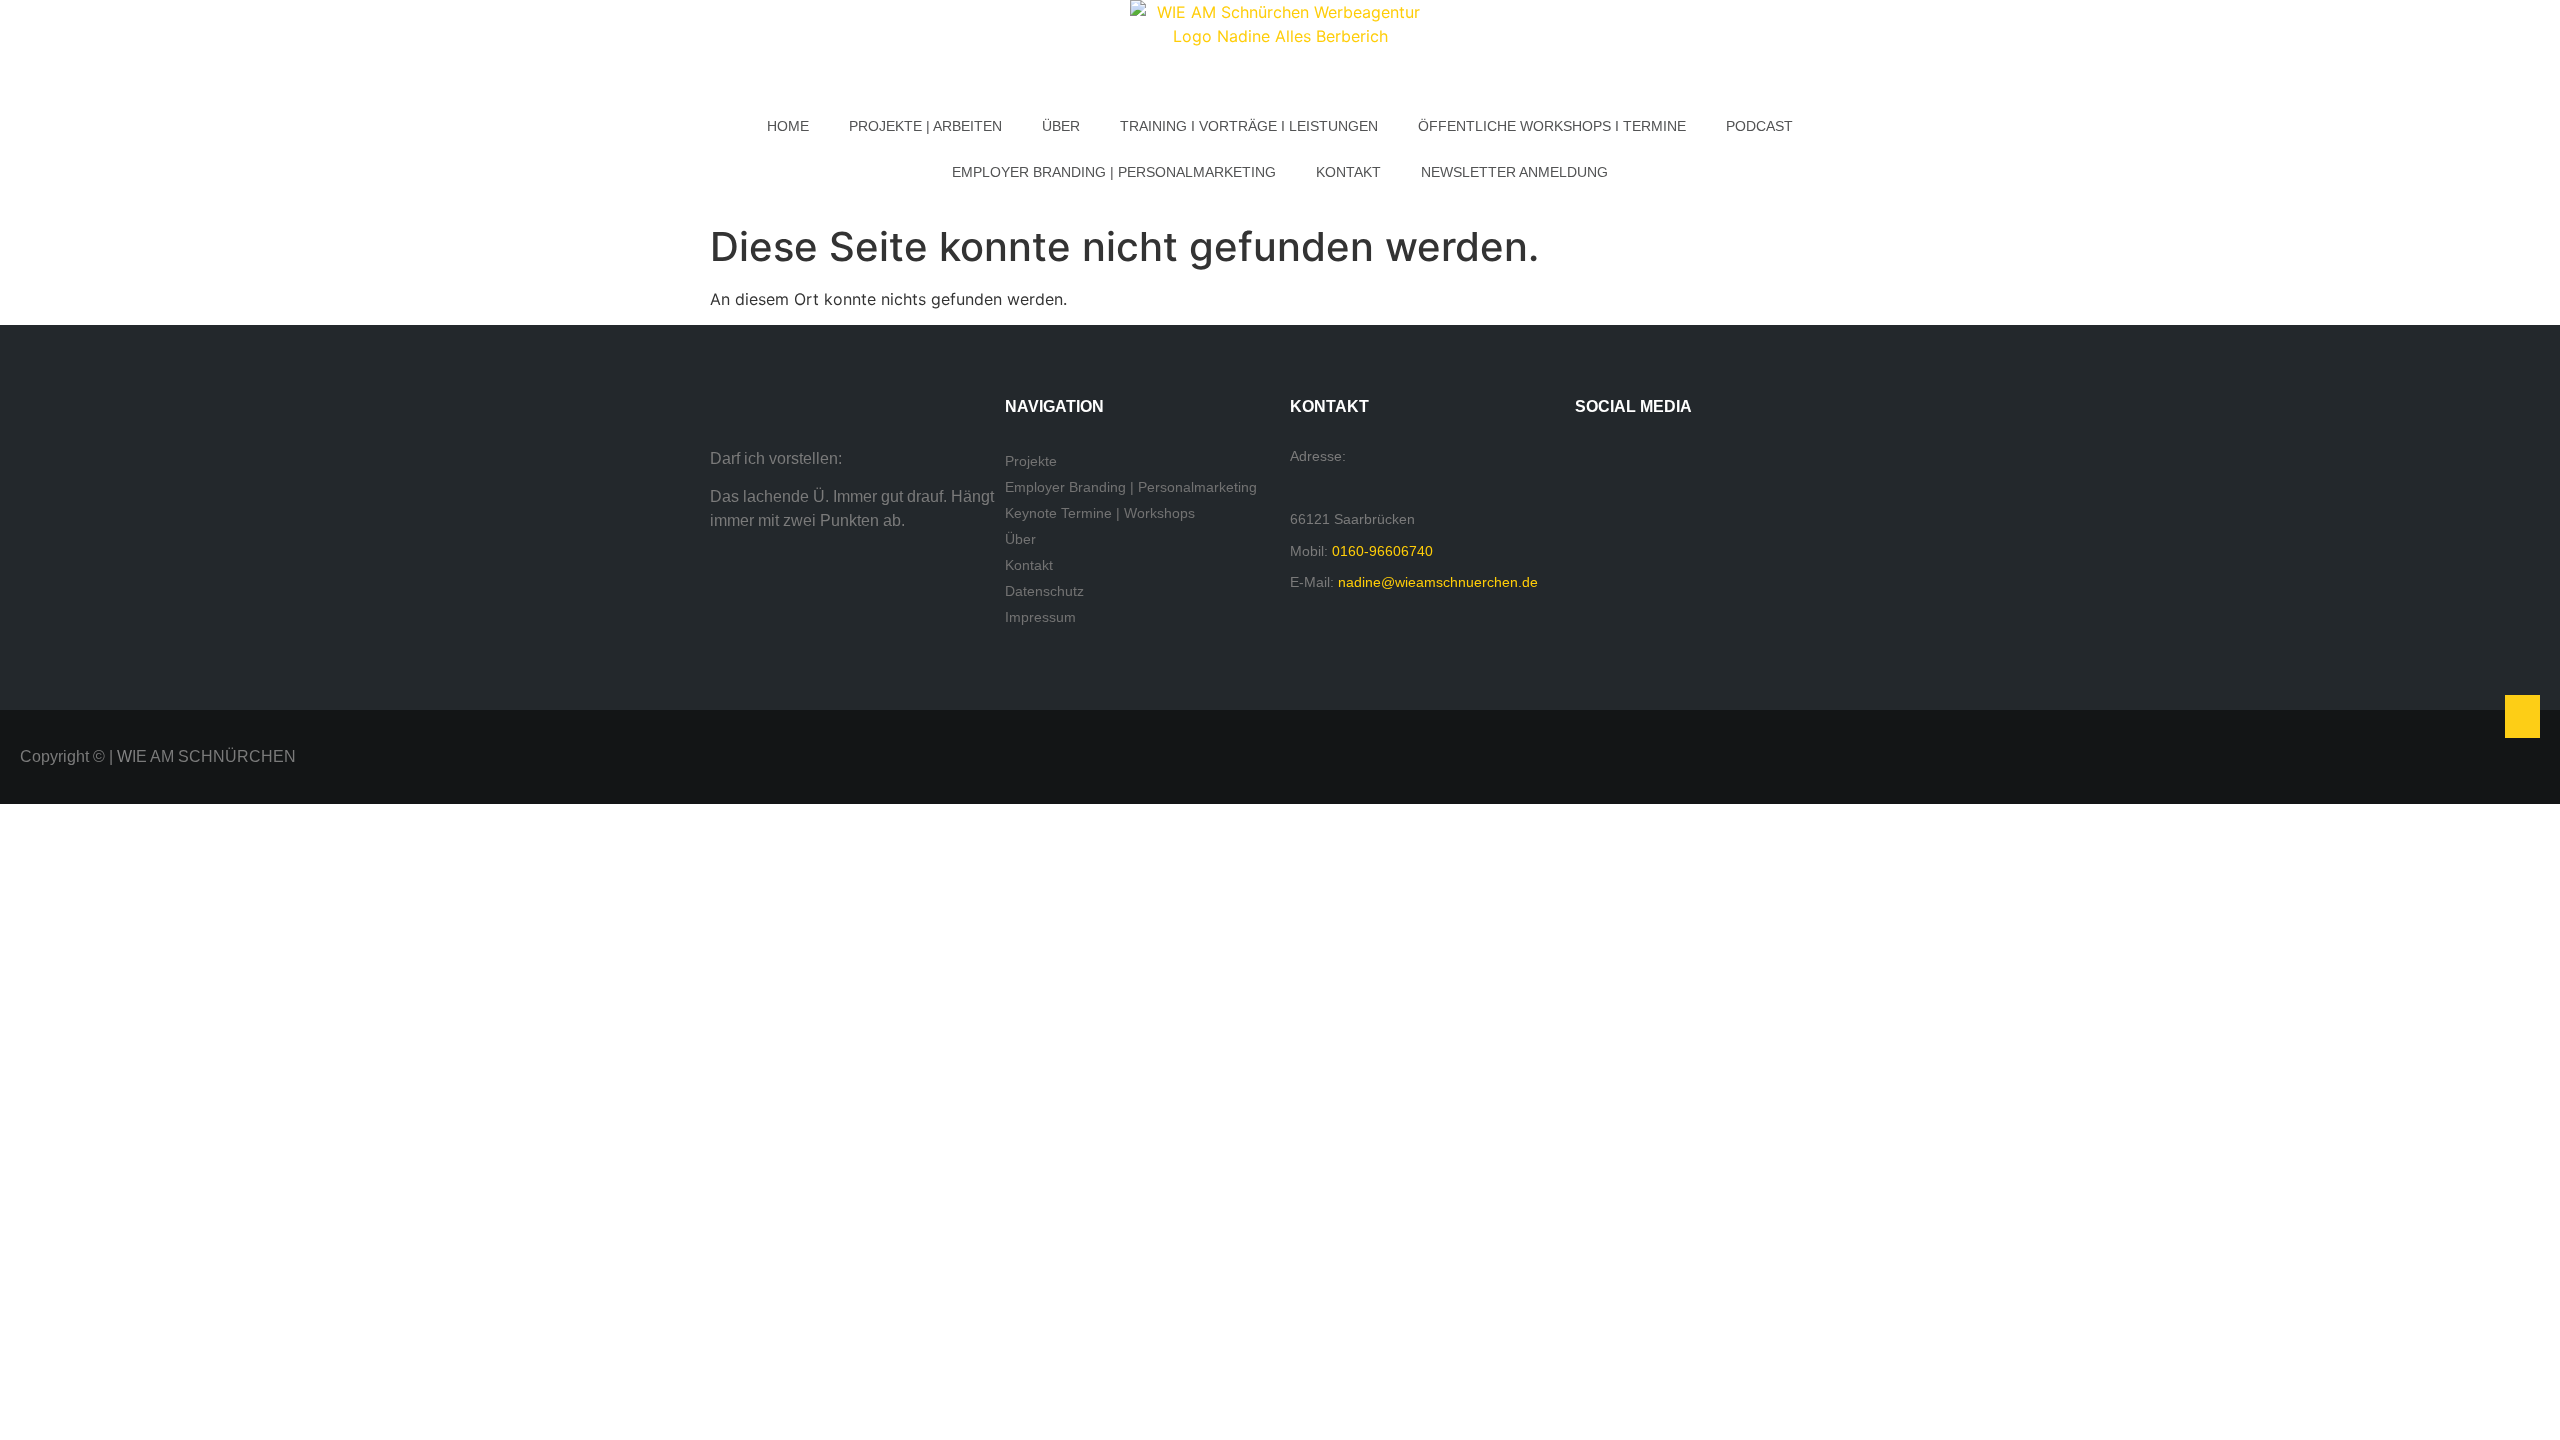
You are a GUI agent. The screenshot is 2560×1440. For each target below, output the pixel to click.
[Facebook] (1600, 460)
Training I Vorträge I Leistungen (1249, 126)
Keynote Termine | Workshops (1100, 513)
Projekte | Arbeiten (925, 126)
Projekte (1031, 461)
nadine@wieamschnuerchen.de (1438, 582)
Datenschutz (1044, 591)
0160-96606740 (1382, 551)
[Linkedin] (1726, 460)
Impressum (1040, 617)
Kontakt (1348, 172)
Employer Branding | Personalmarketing (1114, 172)
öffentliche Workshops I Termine (1552, 126)
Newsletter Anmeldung (1514, 172)
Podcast (1759, 126)
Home (788, 126)
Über (1061, 126)
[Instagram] (1663, 460)
